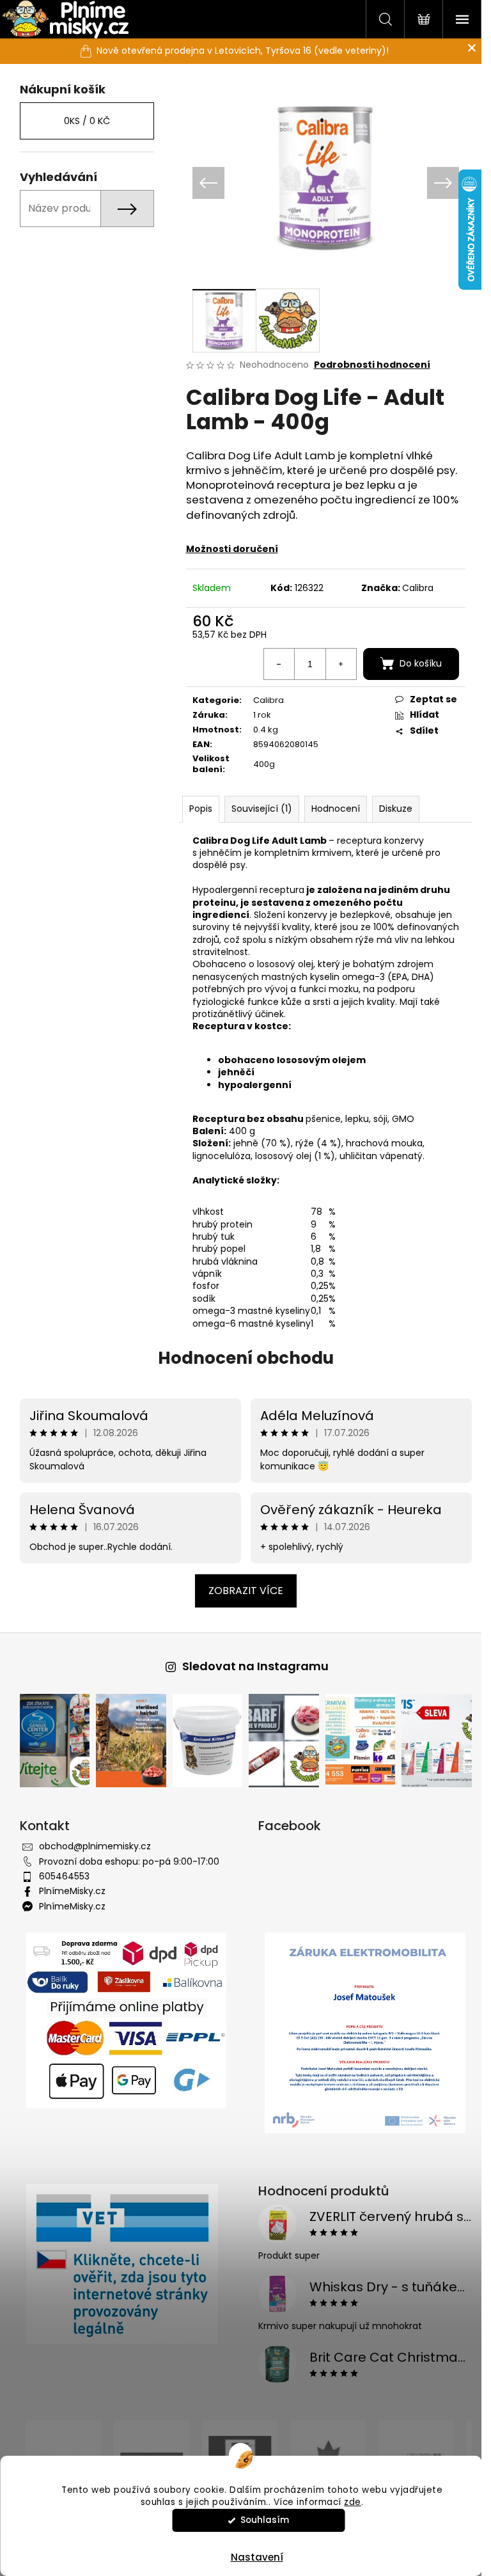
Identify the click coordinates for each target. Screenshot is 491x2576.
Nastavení (257, 2557)
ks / (82, 121)
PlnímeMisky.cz (67, 1891)
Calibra (413, 588)
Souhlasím (265, 2520)
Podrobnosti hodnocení (367, 365)
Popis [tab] (196, 809)
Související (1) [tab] (257, 809)
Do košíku (416, 663)
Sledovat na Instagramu (250, 1666)
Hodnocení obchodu (241, 1358)
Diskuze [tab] (391, 809)
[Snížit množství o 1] (274, 664)
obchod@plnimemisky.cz (90, 1846)
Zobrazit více (241, 1591)
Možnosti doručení (227, 549)
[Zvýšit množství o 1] (336, 664)
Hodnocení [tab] (331, 809)
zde (353, 2502)
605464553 (59, 1876)
